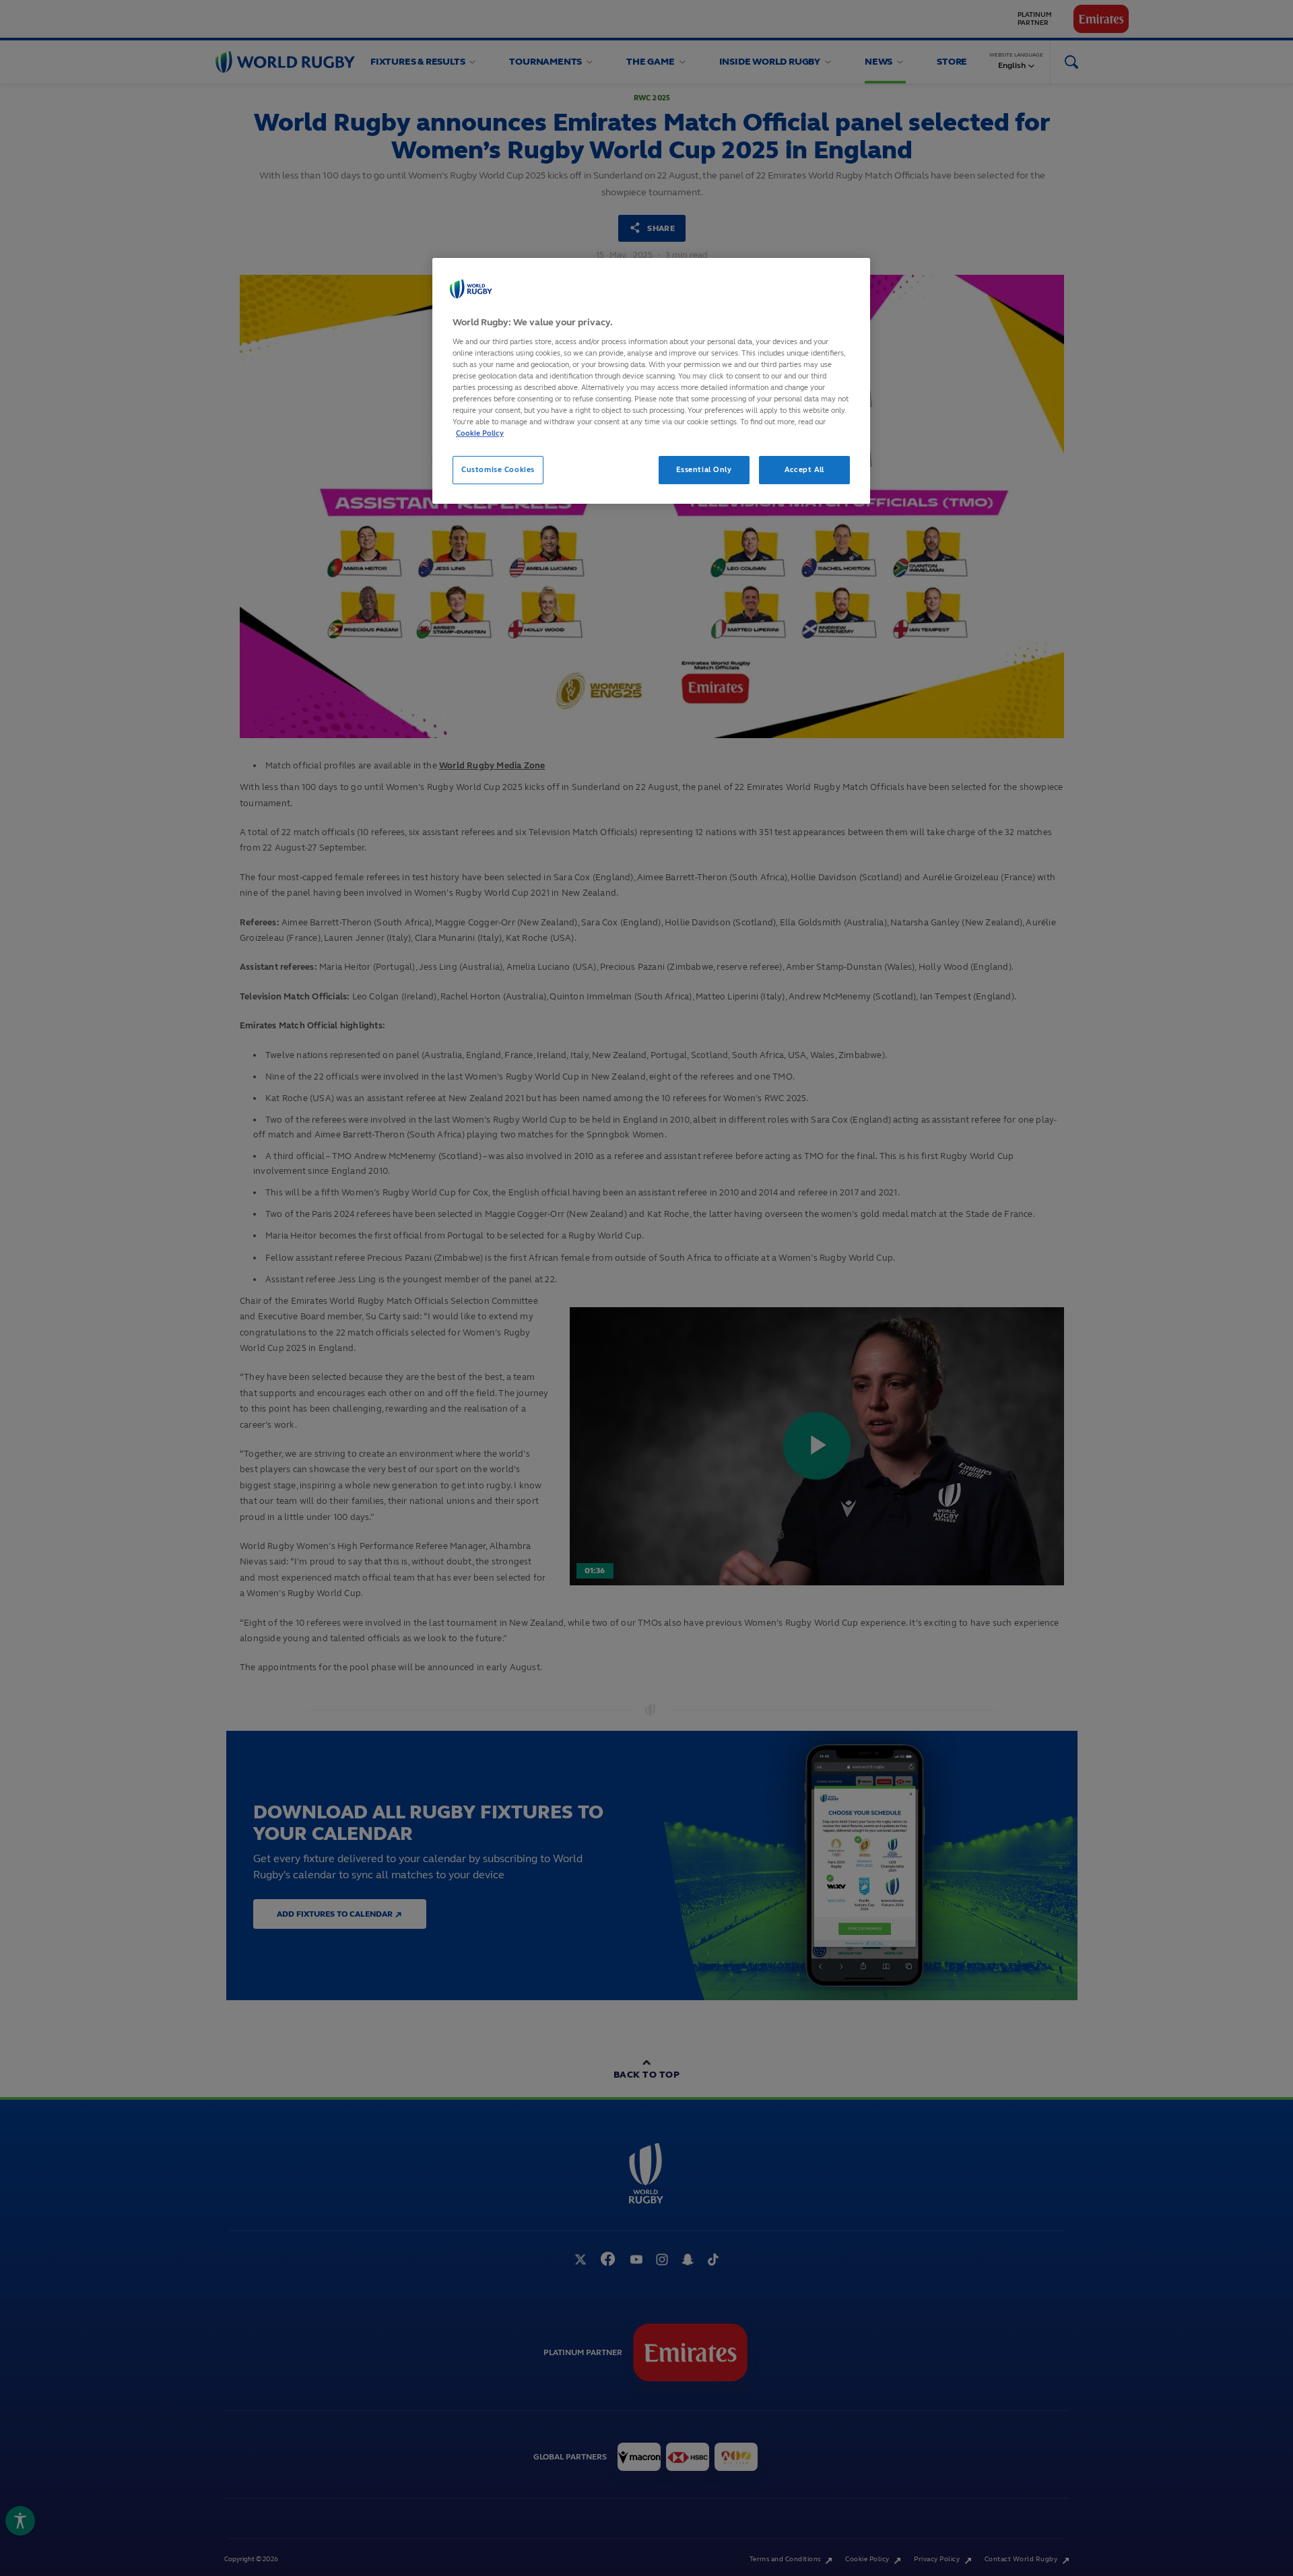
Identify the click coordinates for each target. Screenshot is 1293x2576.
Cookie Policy (480, 433)
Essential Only (704, 469)
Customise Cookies (498, 469)
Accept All (804, 469)
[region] (651, 381)
